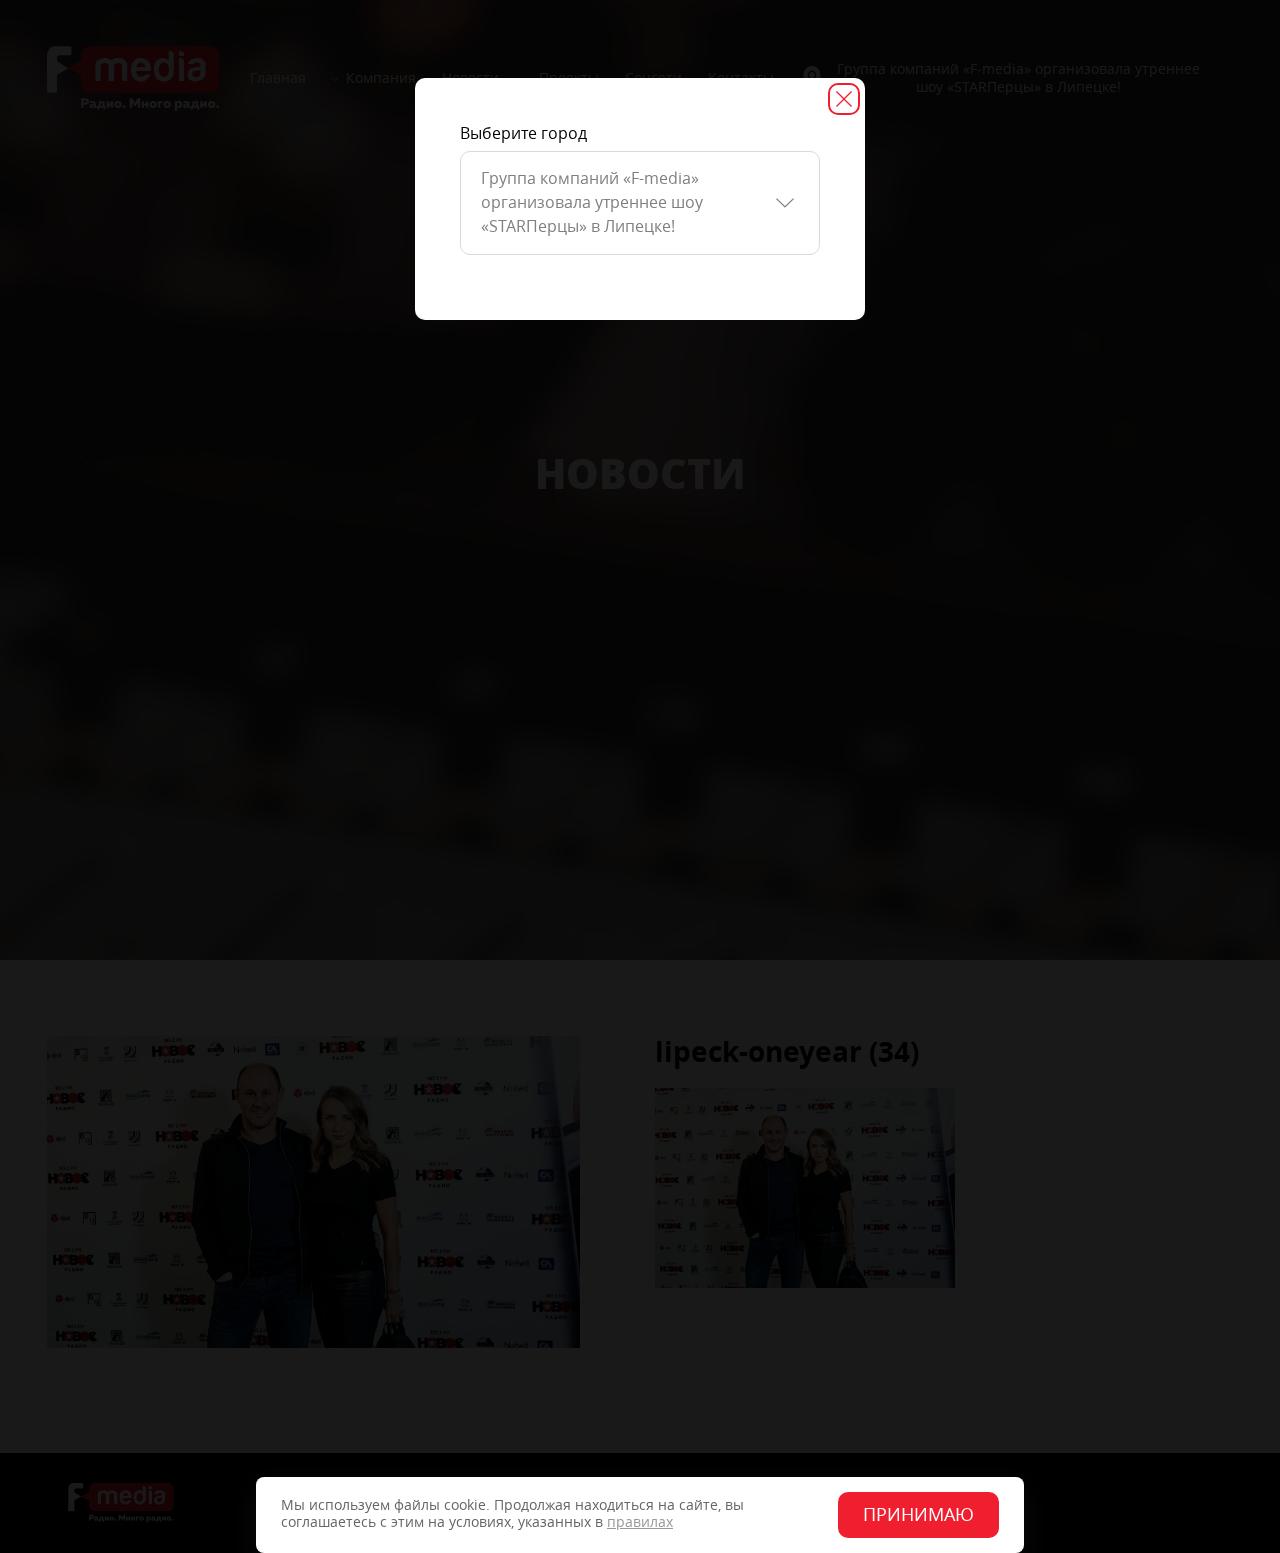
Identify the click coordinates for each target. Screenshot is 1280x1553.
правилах (640, 1522)
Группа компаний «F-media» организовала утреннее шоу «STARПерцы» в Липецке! (592, 202)
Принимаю (918, 1515)
